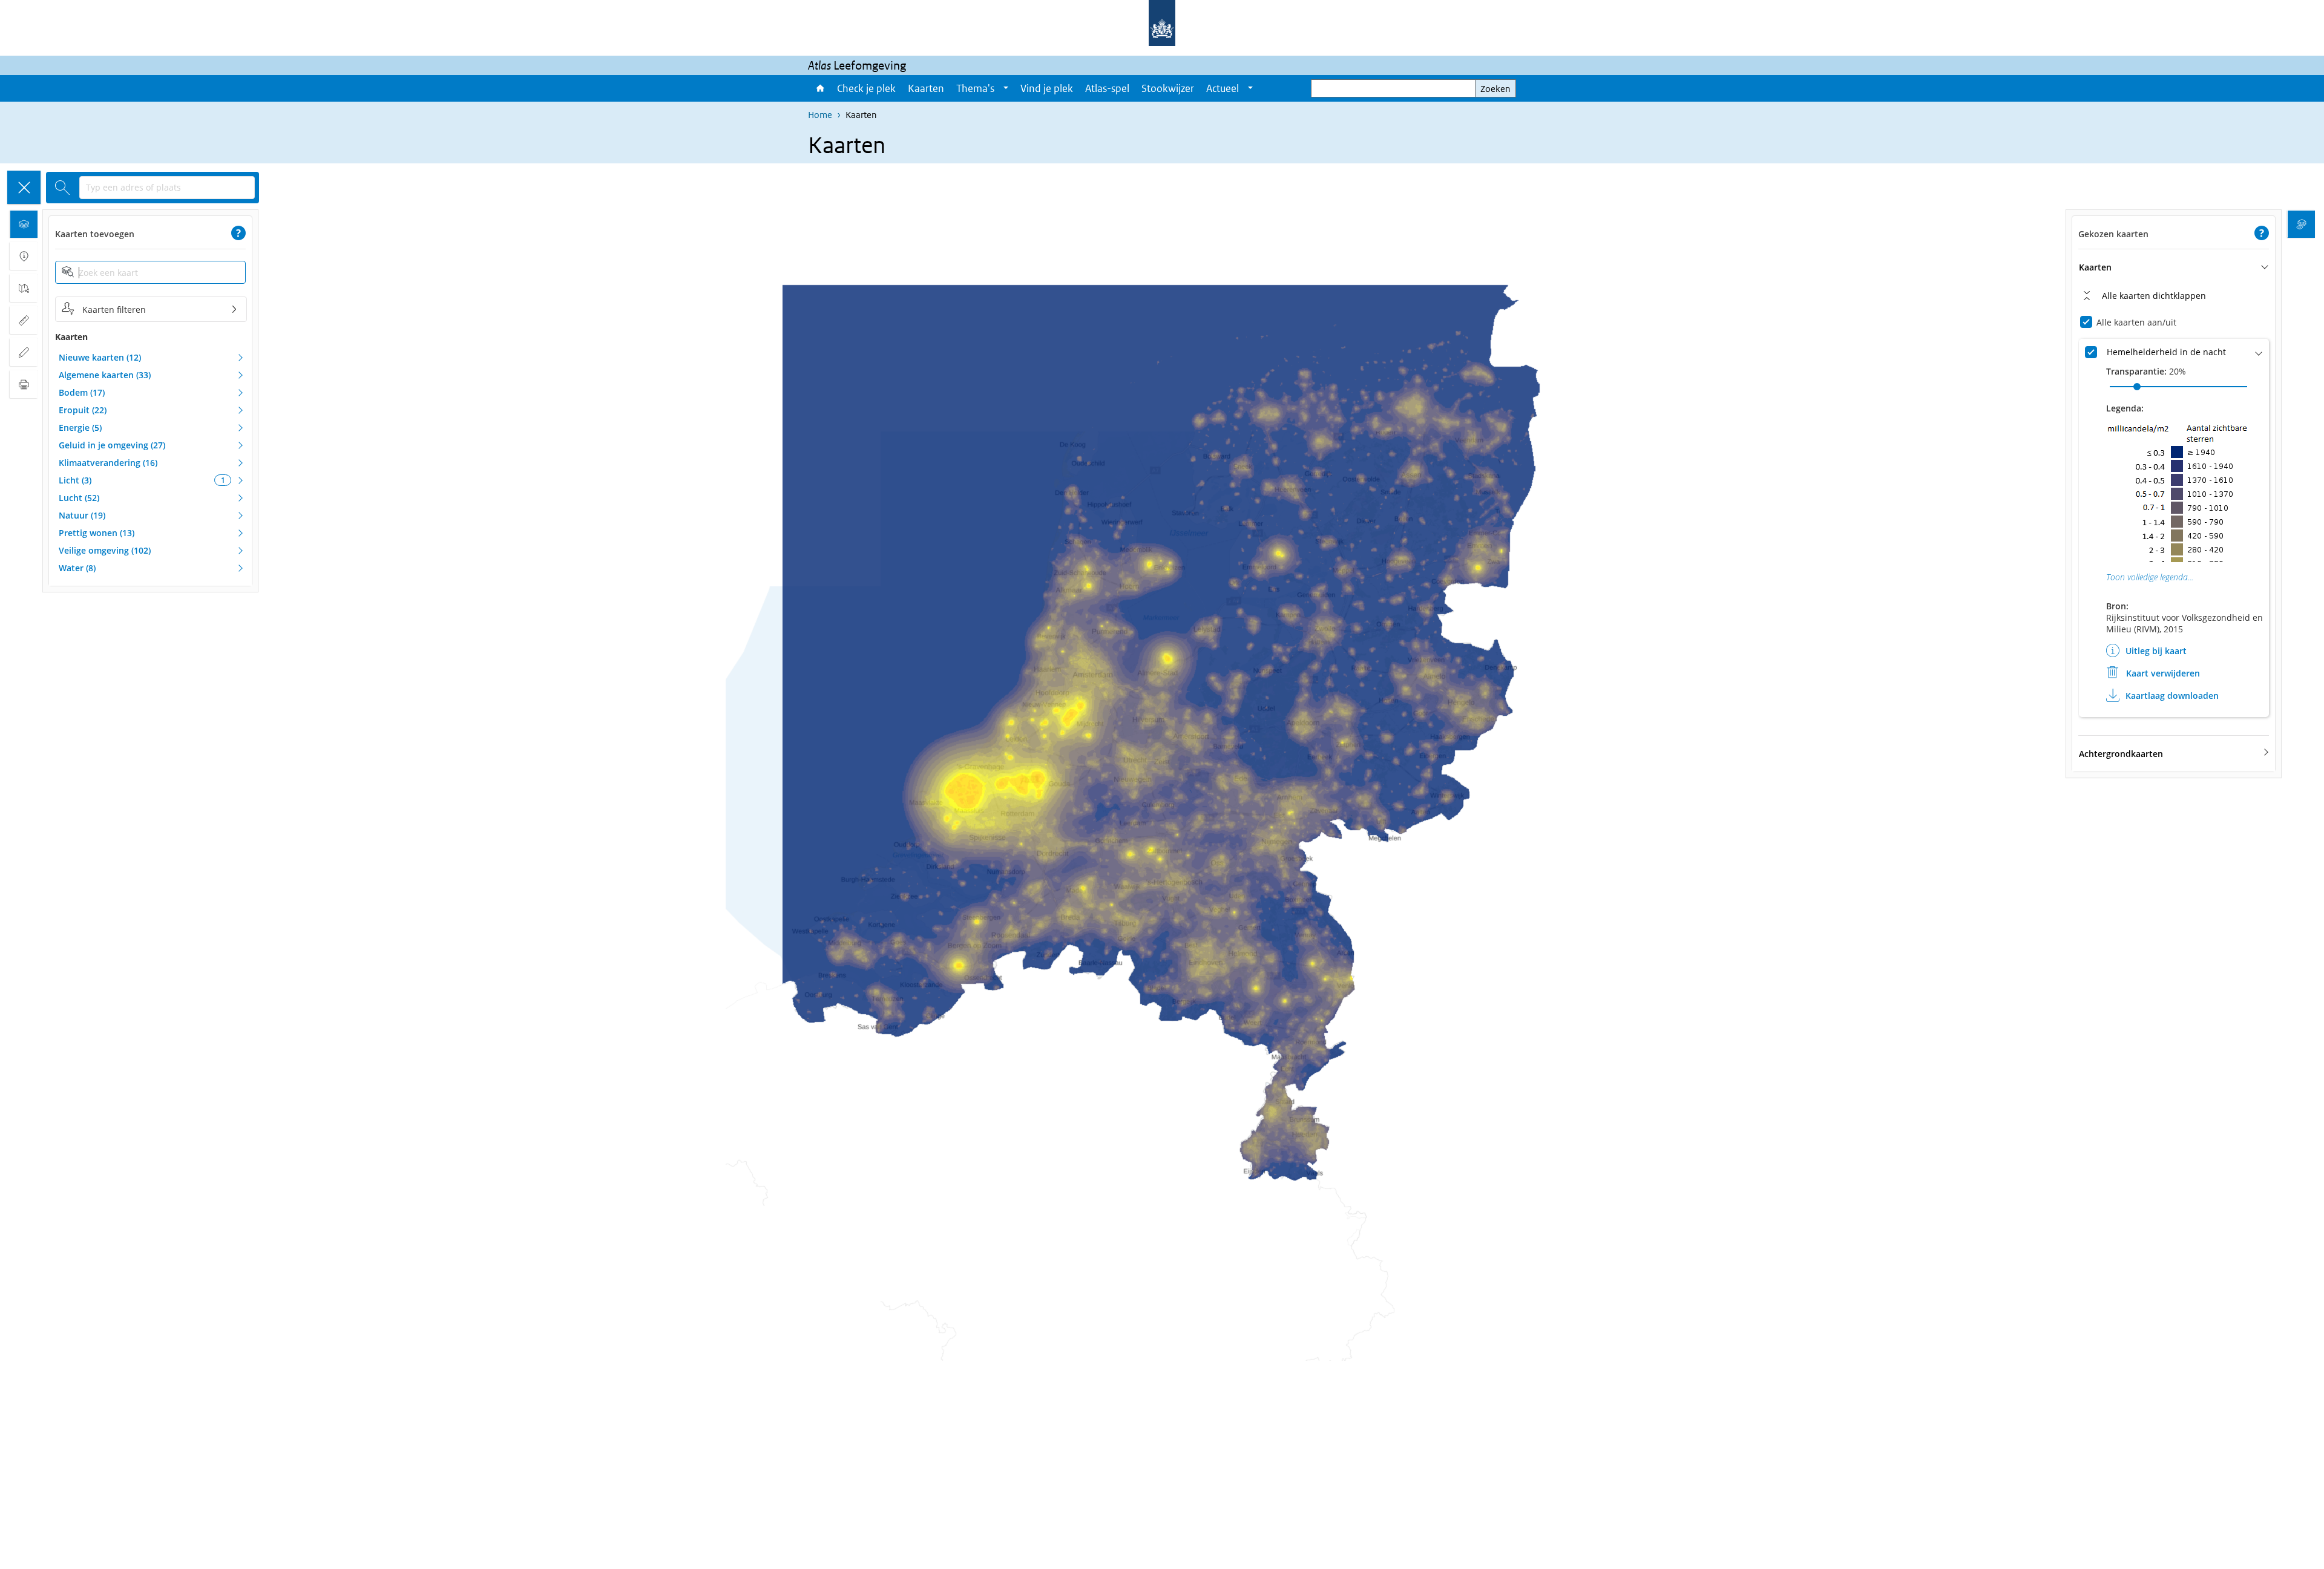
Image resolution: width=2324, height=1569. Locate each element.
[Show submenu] (1006, 88)
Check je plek (866, 88)
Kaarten (926, 88)
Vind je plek (1047, 88)
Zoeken (1495, 89)
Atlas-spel (1107, 88)
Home (819, 88)
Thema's (975, 88)
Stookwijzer (1168, 88)
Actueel (1223, 88)
